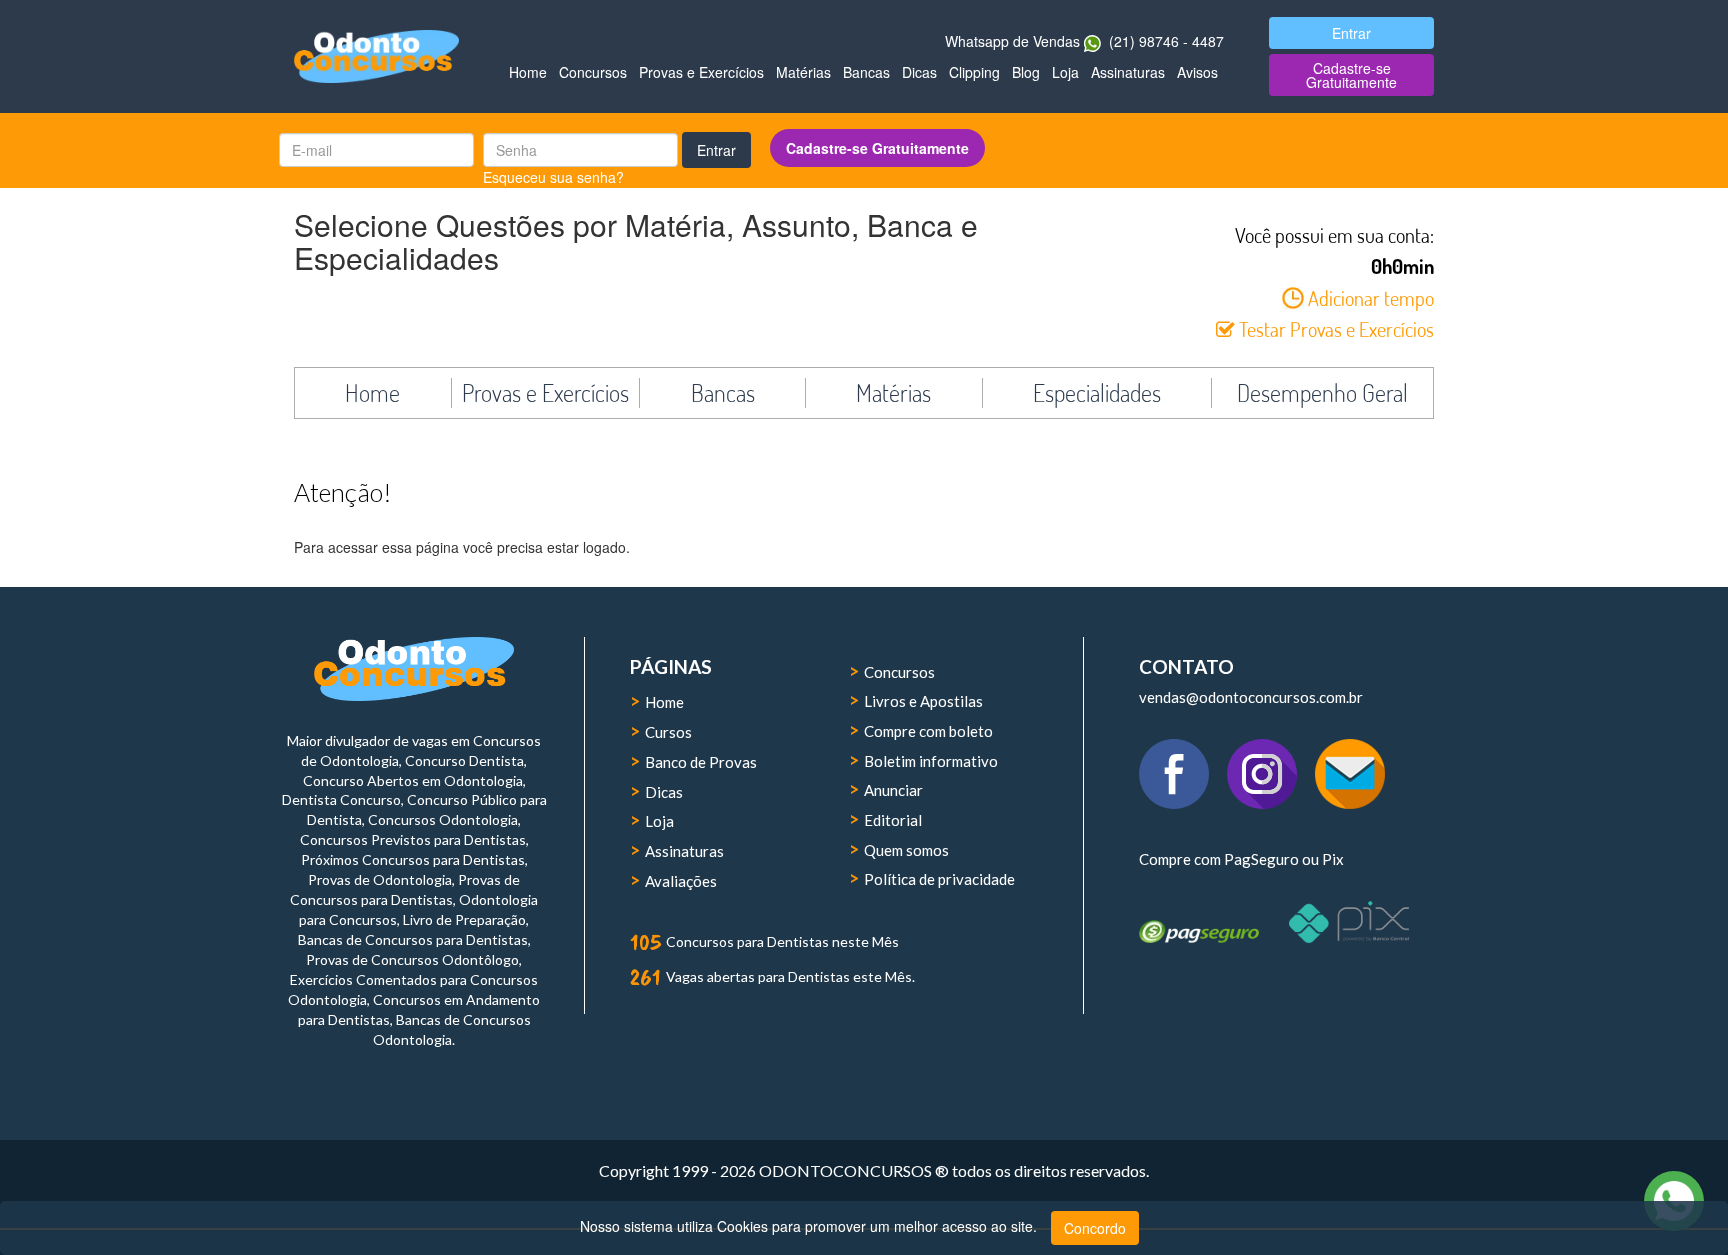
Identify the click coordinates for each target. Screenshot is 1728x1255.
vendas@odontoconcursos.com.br (1251, 697)
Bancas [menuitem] (866, 72)
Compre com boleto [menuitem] (928, 731)
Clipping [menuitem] (974, 72)
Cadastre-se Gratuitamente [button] (1351, 75)
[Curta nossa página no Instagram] (1271, 762)
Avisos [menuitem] (1197, 72)
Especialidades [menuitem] (1097, 393)
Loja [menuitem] (1065, 72)
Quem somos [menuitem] (906, 850)
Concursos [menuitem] (593, 72)
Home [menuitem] (528, 72)
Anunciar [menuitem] (893, 790)
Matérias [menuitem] (803, 72)
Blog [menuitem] (1026, 72)
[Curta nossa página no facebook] (1183, 762)
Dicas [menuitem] (919, 72)
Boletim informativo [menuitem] (931, 761)
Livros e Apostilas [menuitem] (923, 701)
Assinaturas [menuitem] (1128, 72)
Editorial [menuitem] (893, 820)
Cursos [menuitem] (668, 732)
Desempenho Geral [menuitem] (1322, 393)
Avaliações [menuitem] (681, 881)
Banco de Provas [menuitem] (701, 762)
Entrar (716, 150)
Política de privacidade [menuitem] (939, 879)
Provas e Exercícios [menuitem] (701, 72)
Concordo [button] (1095, 1228)
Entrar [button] (1351, 33)
